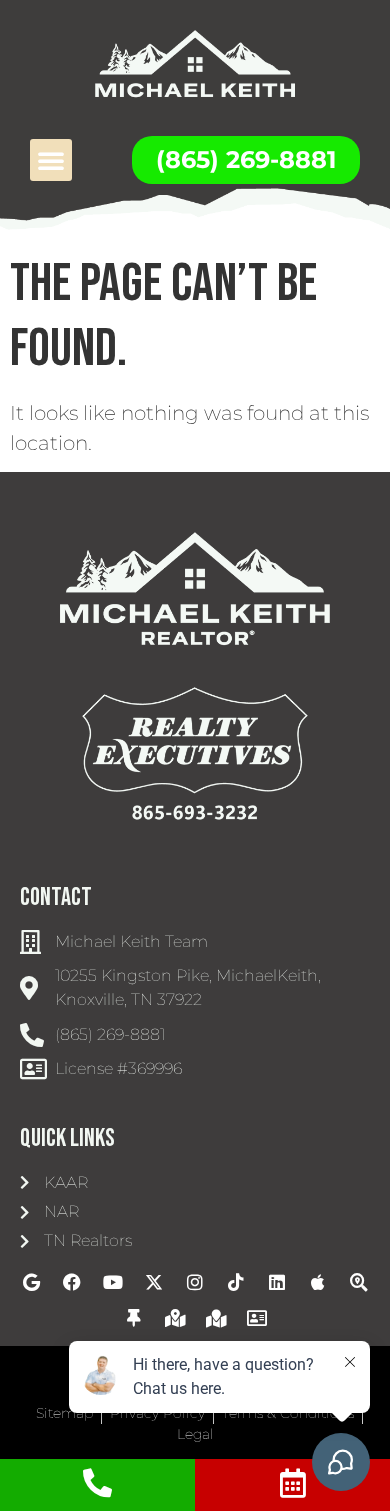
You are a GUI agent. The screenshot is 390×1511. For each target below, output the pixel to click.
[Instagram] (195, 1282)
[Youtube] (113, 1282)
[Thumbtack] (134, 1318)
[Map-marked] (216, 1318)
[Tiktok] (236, 1282)
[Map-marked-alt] (175, 1318)
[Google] (31, 1282)
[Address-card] (257, 1318)
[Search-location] (359, 1282)
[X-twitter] (154, 1282)
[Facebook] (72, 1282)
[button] (51, 160)
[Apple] (318, 1282)
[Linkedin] (277, 1282)
